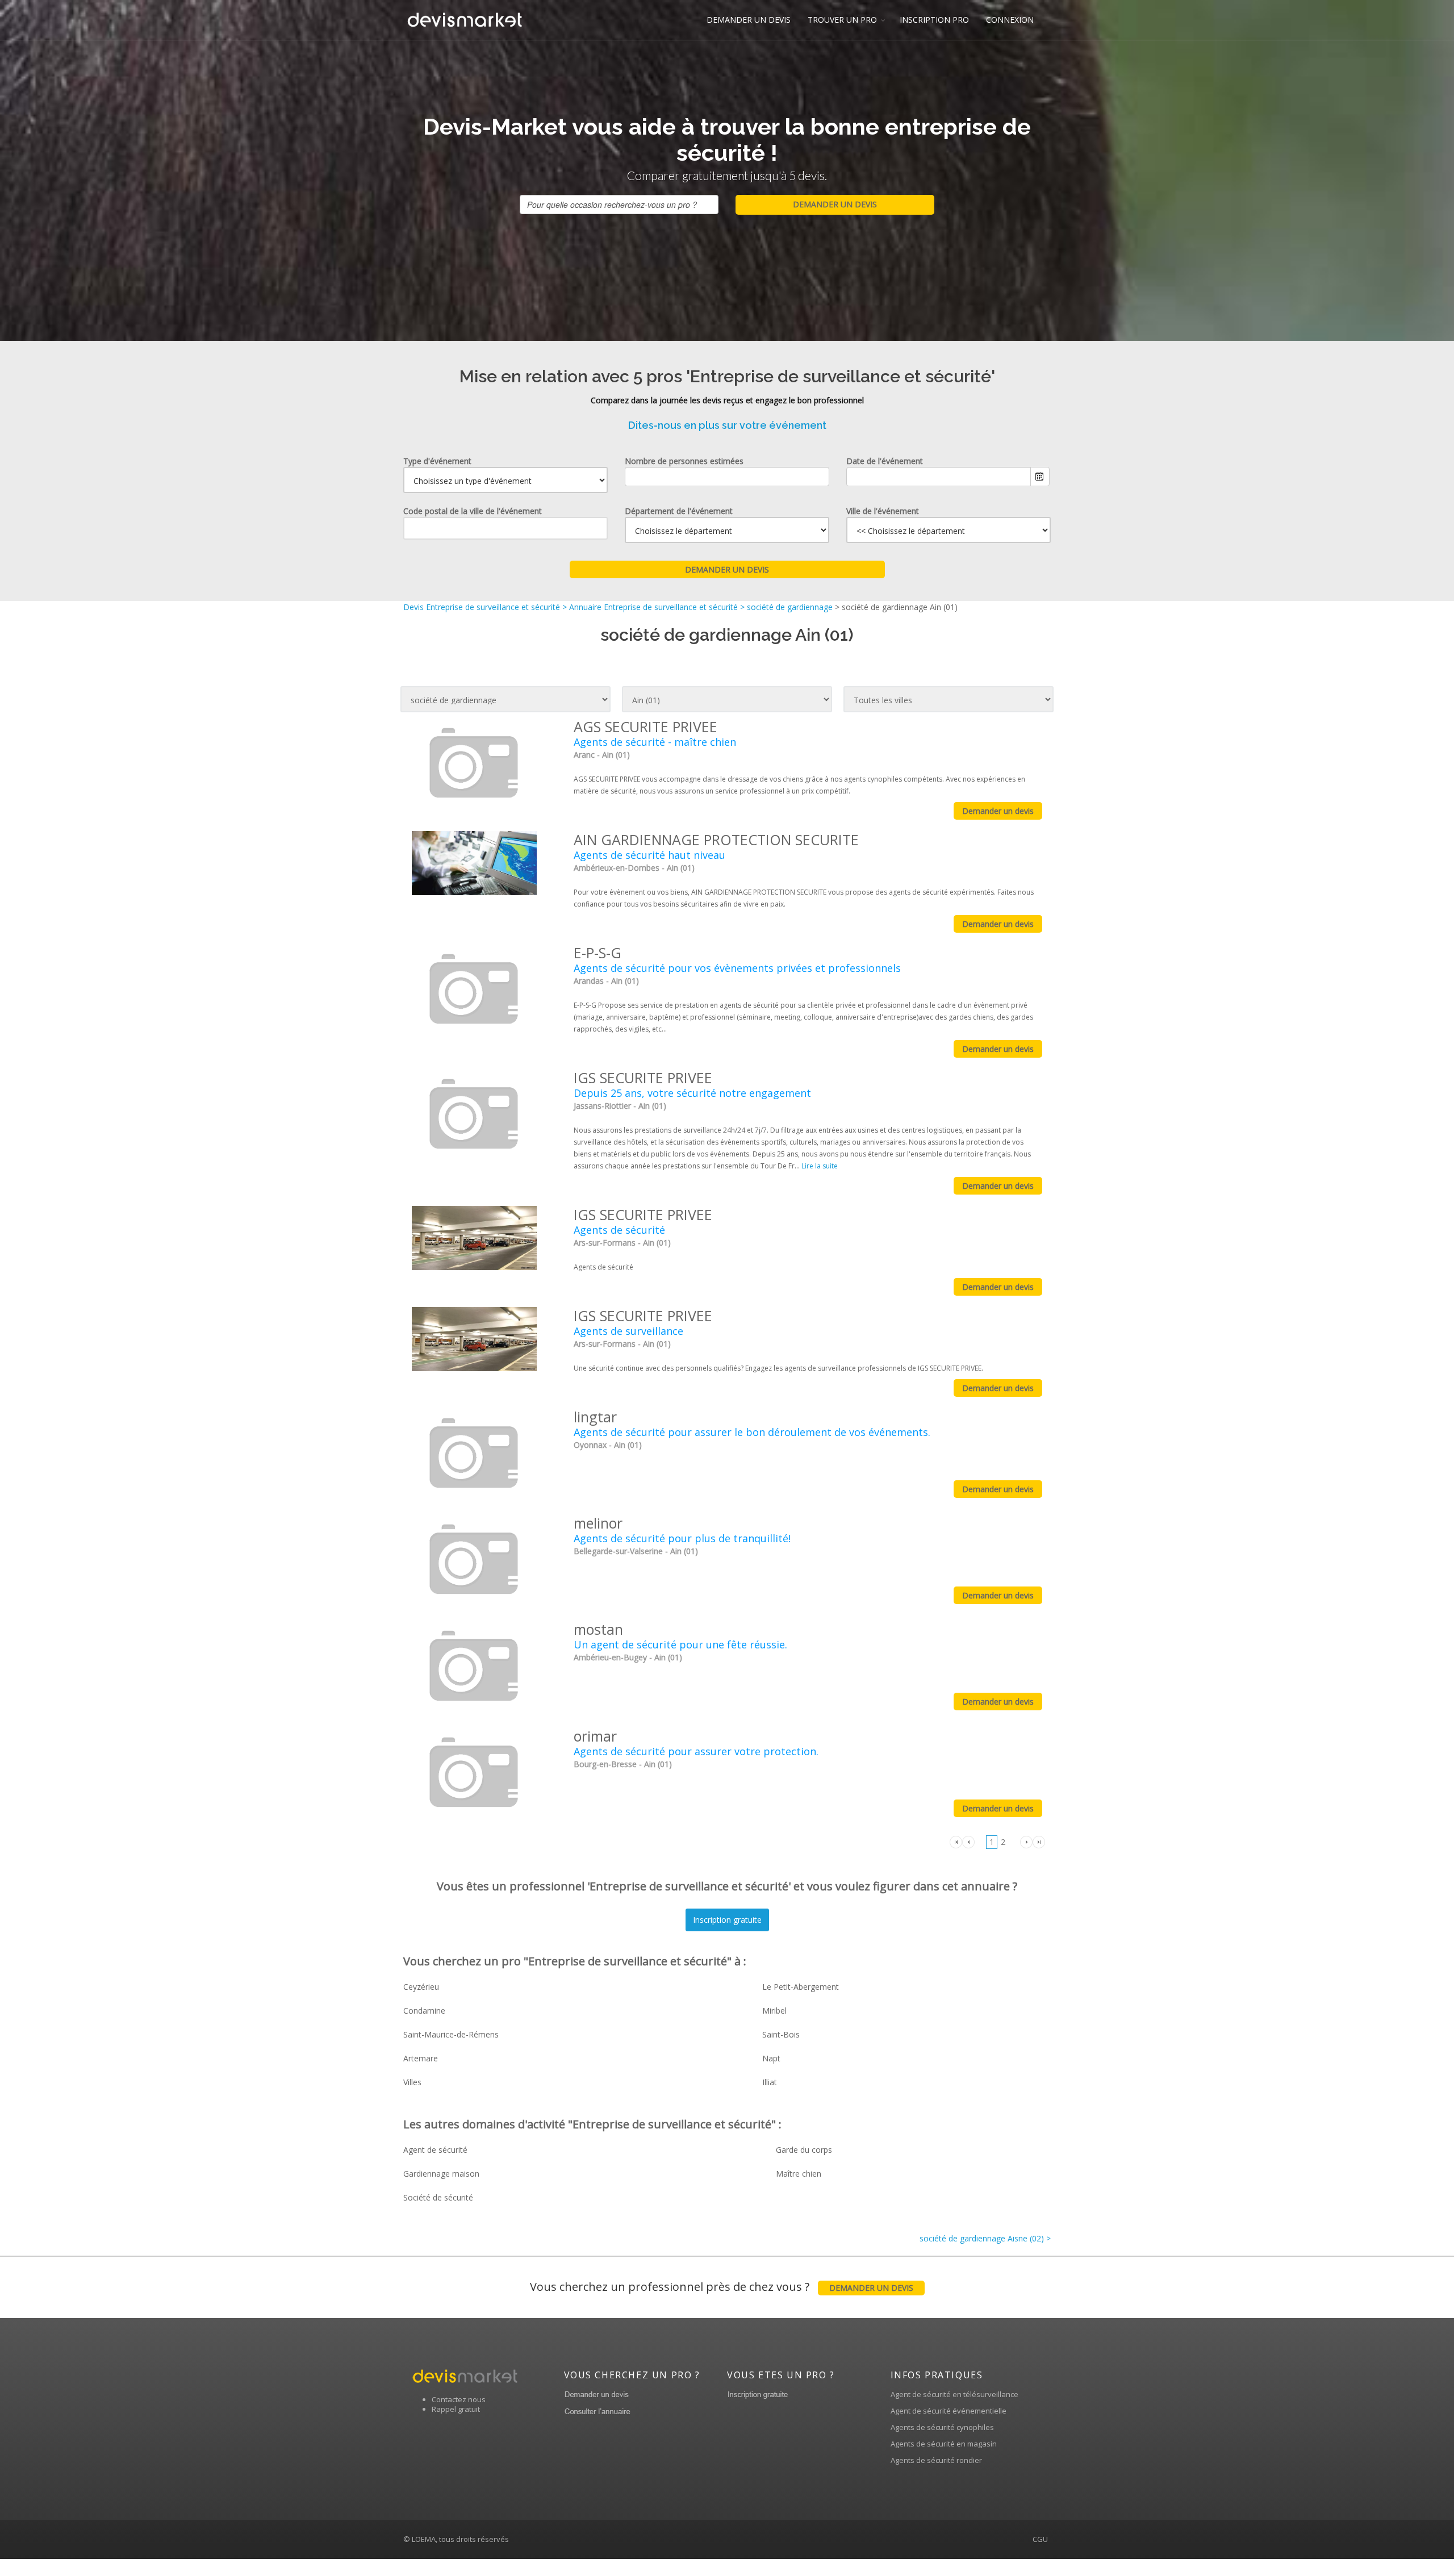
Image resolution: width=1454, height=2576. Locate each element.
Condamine (424, 2011)
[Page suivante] (1026, 1841)
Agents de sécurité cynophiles (942, 2427)
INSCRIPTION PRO (934, 20)
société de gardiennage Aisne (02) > (985, 2238)
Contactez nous (459, 2399)
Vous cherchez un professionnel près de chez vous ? (722, 2287)
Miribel (774, 2011)
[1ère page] (956, 1841)
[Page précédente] (968, 1841)
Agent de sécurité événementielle (949, 2411)
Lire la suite (820, 1166)
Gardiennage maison (441, 2174)
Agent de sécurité (435, 2150)
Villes (412, 2082)
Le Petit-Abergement (801, 1987)
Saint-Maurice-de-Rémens (451, 2034)
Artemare (421, 2058)
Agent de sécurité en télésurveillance (954, 2394)
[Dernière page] (1039, 1841)
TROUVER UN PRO (842, 20)
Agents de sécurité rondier (936, 2460)
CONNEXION (1010, 20)
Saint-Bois (781, 2034)
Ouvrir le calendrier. (1040, 477)
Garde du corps (804, 2150)
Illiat (770, 2082)
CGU (1040, 2539)
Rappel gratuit (456, 2409)
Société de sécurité (438, 2197)
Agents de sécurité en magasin (944, 2444)
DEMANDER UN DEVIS (749, 20)
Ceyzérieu (421, 1987)
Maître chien (799, 2174)
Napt (771, 2058)
